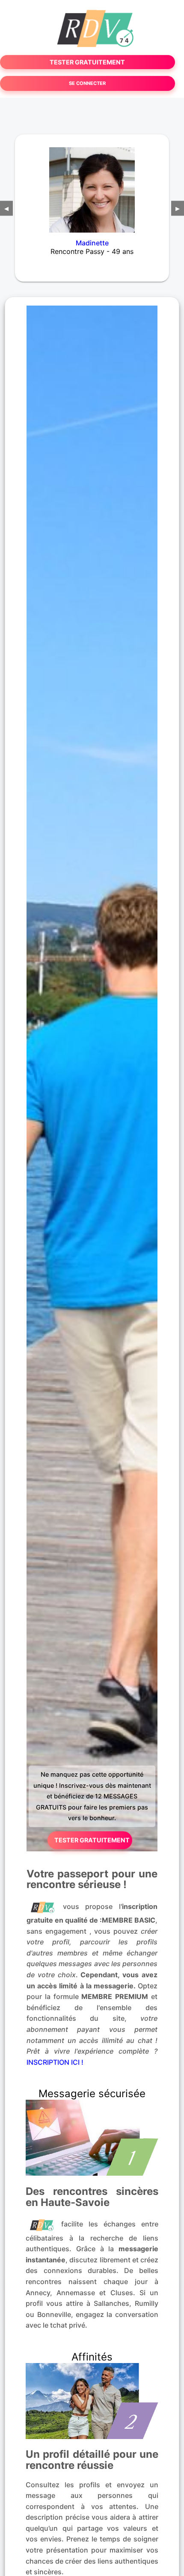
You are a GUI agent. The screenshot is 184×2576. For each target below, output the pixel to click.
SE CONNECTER (87, 83)
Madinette (92, 243)
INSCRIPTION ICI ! (55, 2062)
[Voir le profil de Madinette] (92, 184)
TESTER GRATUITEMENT (87, 62)
